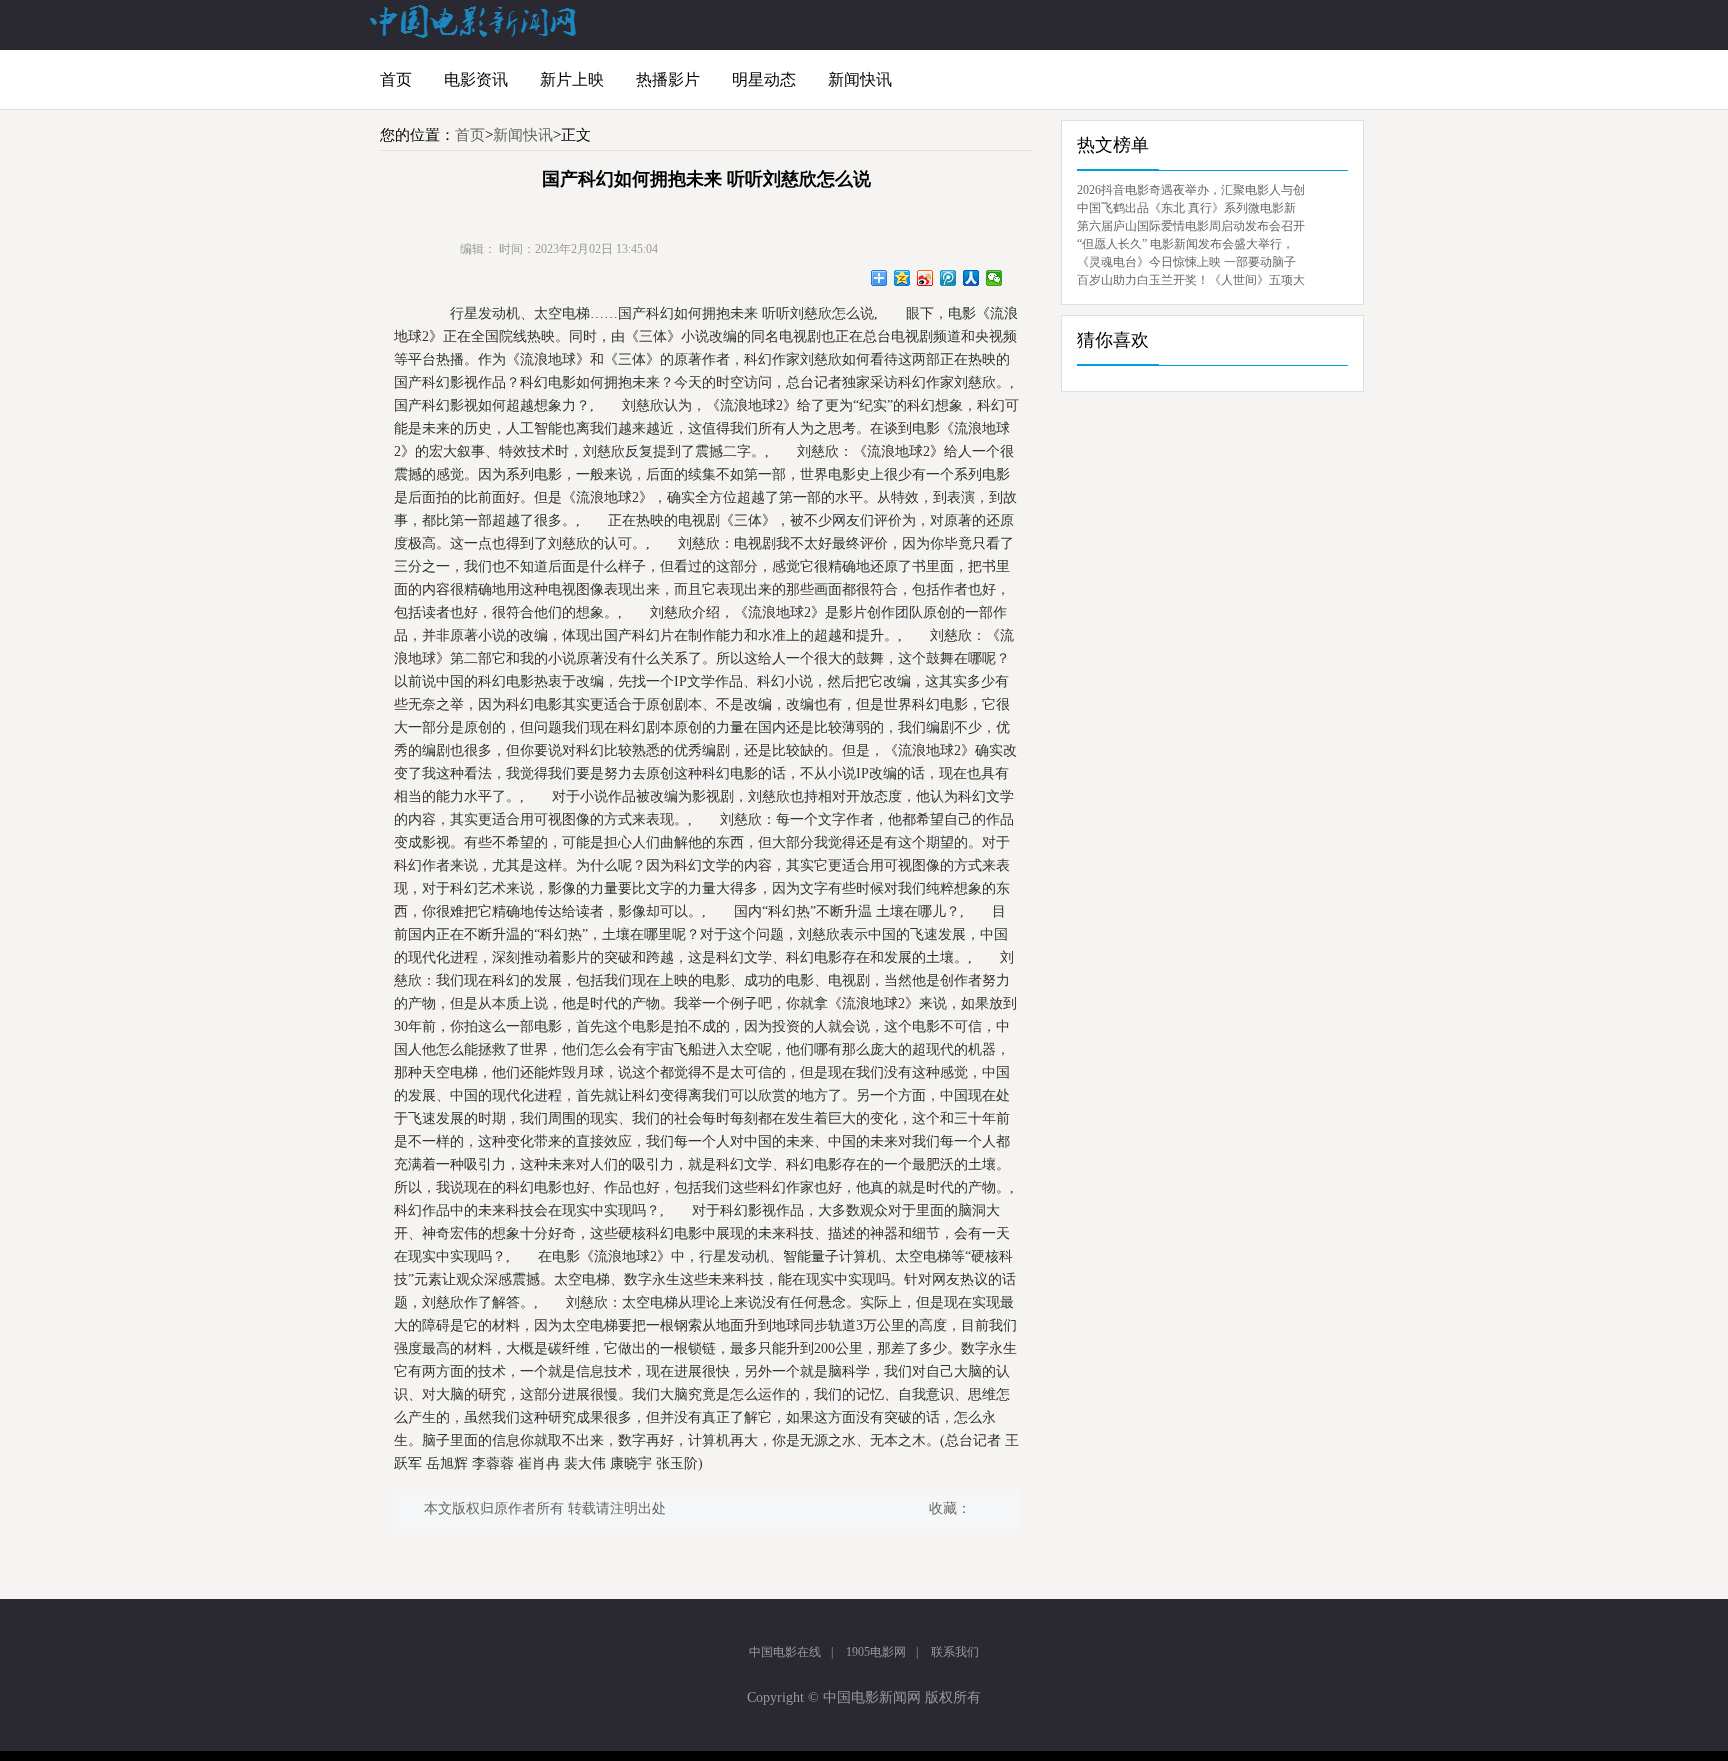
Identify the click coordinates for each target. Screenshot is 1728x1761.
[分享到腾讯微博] (948, 278)
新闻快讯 (860, 79)
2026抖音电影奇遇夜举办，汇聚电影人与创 (1191, 190)
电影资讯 (476, 79)
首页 (396, 79)
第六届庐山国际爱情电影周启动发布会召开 (1191, 226)
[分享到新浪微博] (925, 278)
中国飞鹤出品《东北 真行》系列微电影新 (1186, 208)
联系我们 (955, 1652)
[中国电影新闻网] (474, 34)
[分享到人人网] (971, 278)
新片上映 (572, 79)
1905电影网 (876, 1652)
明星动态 (764, 79)
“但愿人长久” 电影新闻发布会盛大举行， (1185, 244)
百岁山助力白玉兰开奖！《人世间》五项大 (1191, 280)
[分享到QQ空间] (902, 278)
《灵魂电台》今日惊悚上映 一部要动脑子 (1186, 262)
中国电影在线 (785, 1652)
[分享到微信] (994, 278)
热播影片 (668, 79)
